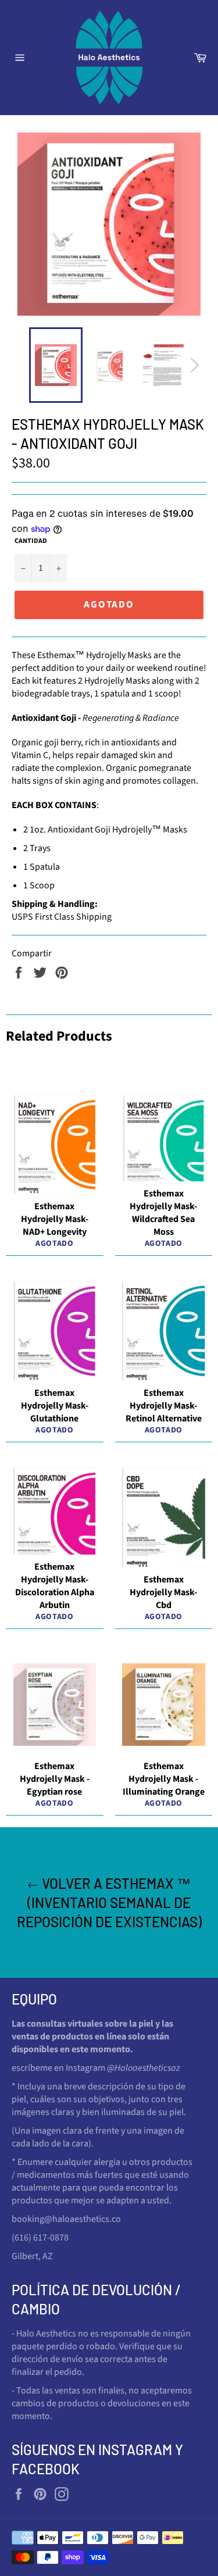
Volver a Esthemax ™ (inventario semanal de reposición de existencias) (109, 1902)
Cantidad (31, 541)
